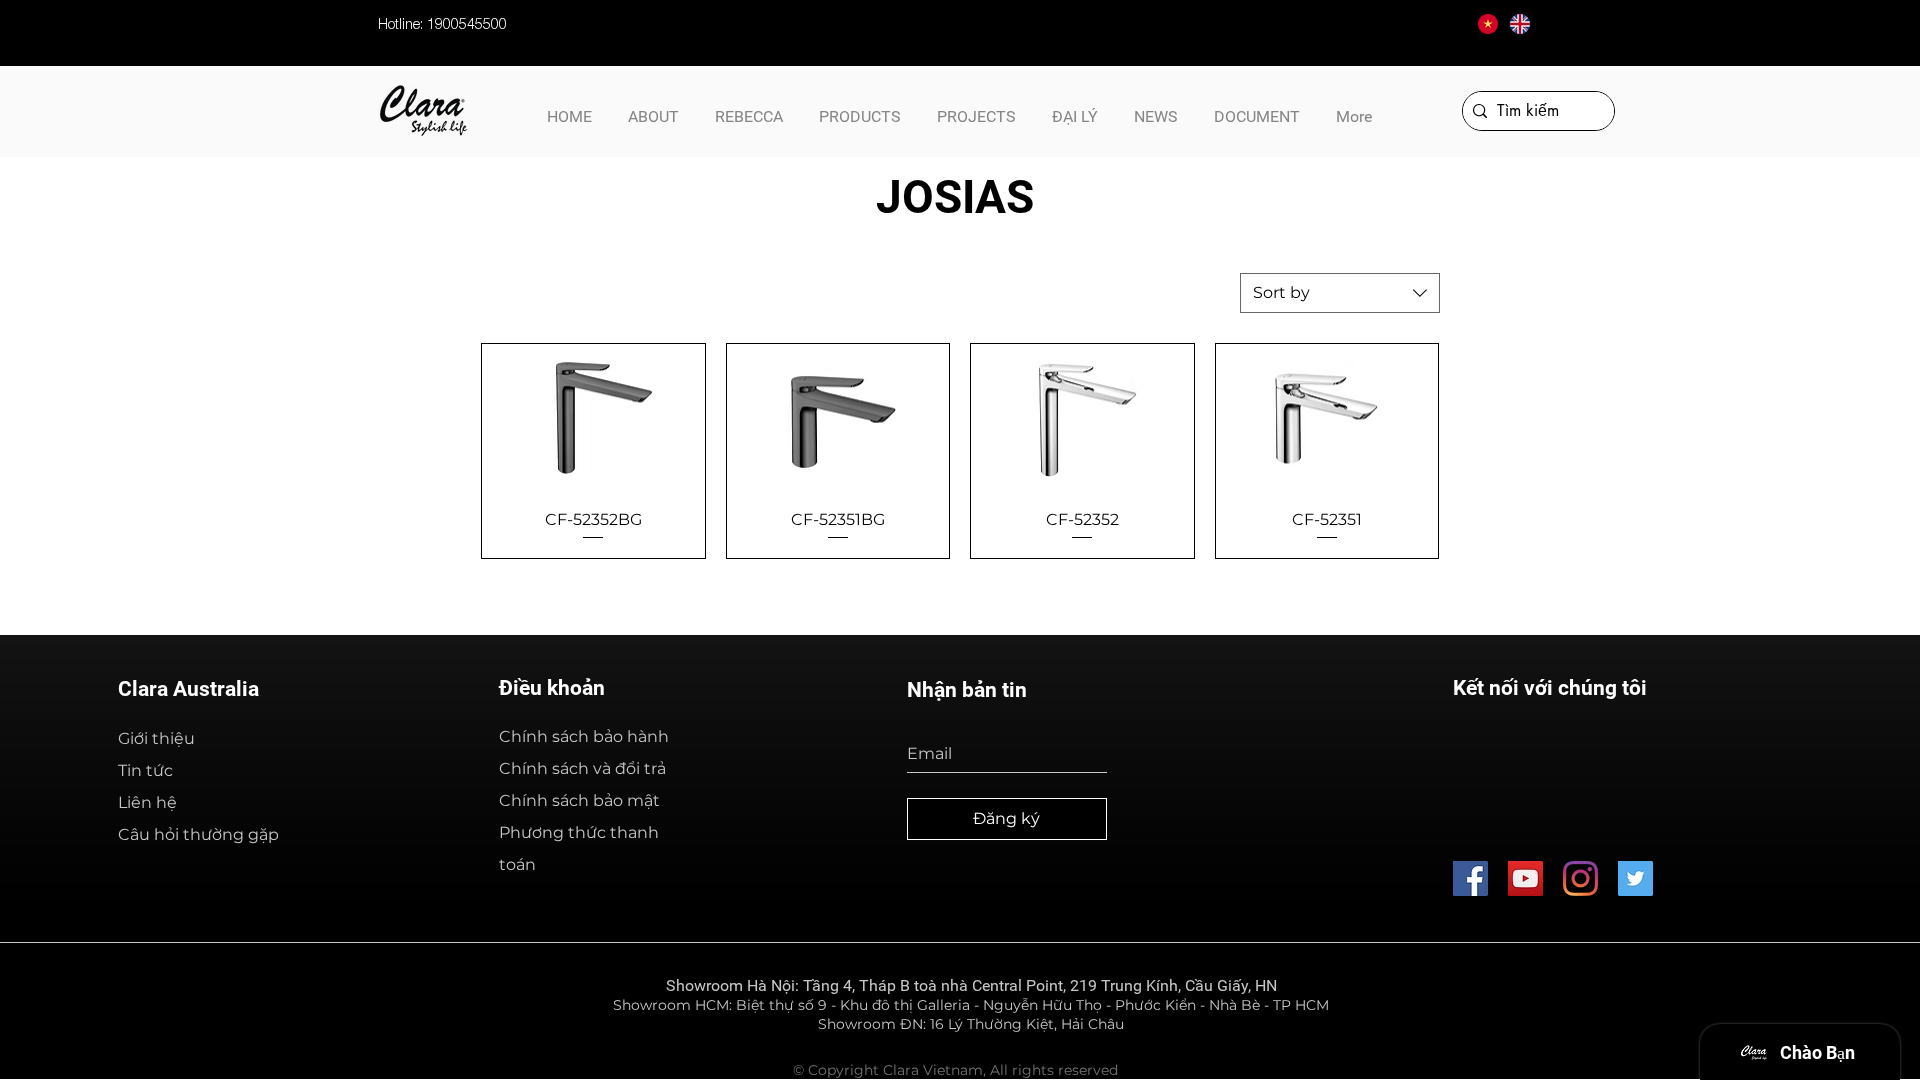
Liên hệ (147, 802)
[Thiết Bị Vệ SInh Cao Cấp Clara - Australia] (1470, 878)
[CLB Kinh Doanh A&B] (1635, 878)
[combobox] (1340, 293)
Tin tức (145, 770)
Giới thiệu (156, 738)
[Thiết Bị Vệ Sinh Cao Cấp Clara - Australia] (1525, 878)
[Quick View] (593, 418)
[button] (1257, 108)
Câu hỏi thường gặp (198, 834)
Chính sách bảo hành (584, 736)
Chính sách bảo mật (579, 800)
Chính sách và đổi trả (582, 768)
